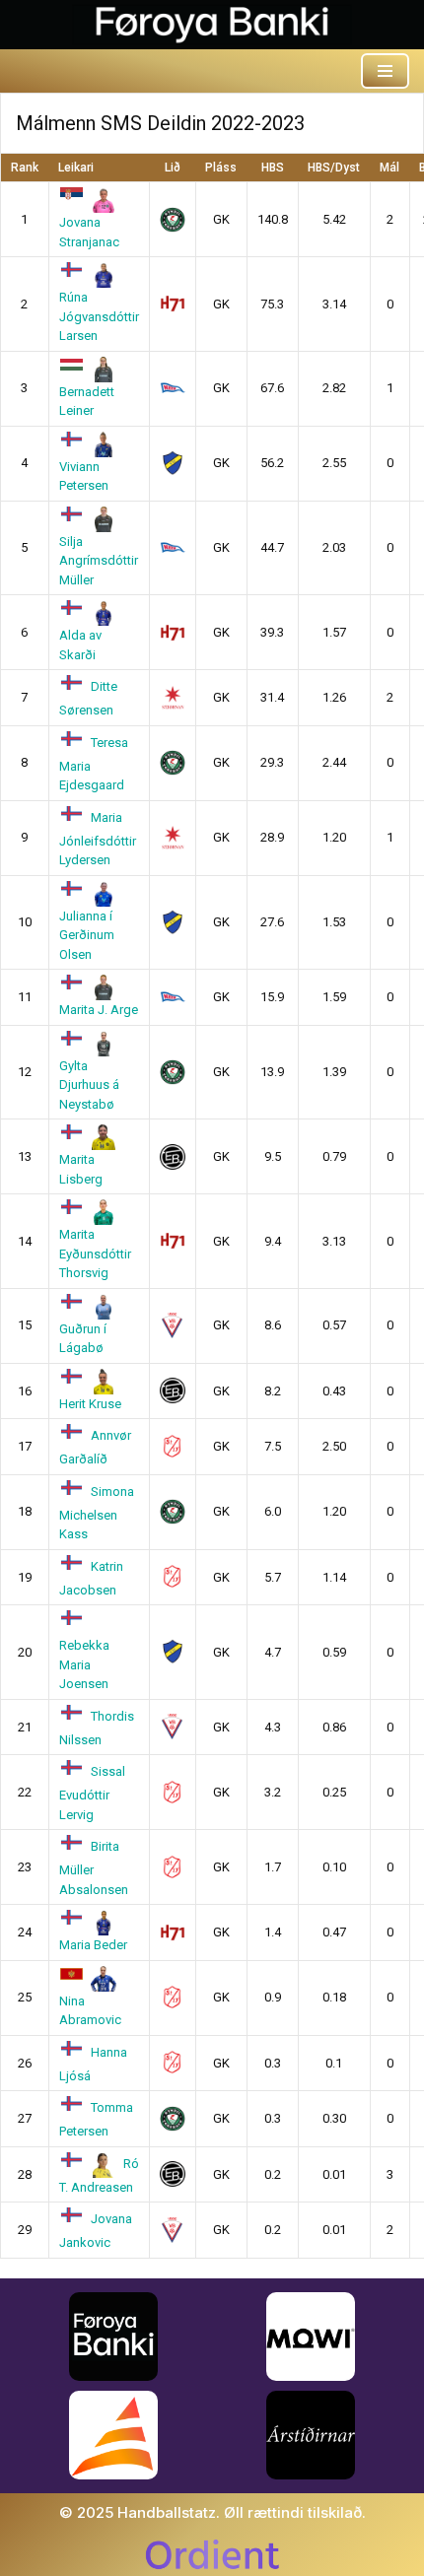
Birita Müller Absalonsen (94, 1867)
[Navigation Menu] (385, 71)
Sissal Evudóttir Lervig (93, 1793)
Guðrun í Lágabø (83, 1338)
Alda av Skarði (80, 644)
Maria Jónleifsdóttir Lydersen (98, 839)
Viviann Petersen (84, 476)
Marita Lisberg (81, 1169)
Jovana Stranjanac (89, 232)
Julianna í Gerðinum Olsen (87, 935)
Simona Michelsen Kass (97, 1513)
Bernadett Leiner (87, 401)
